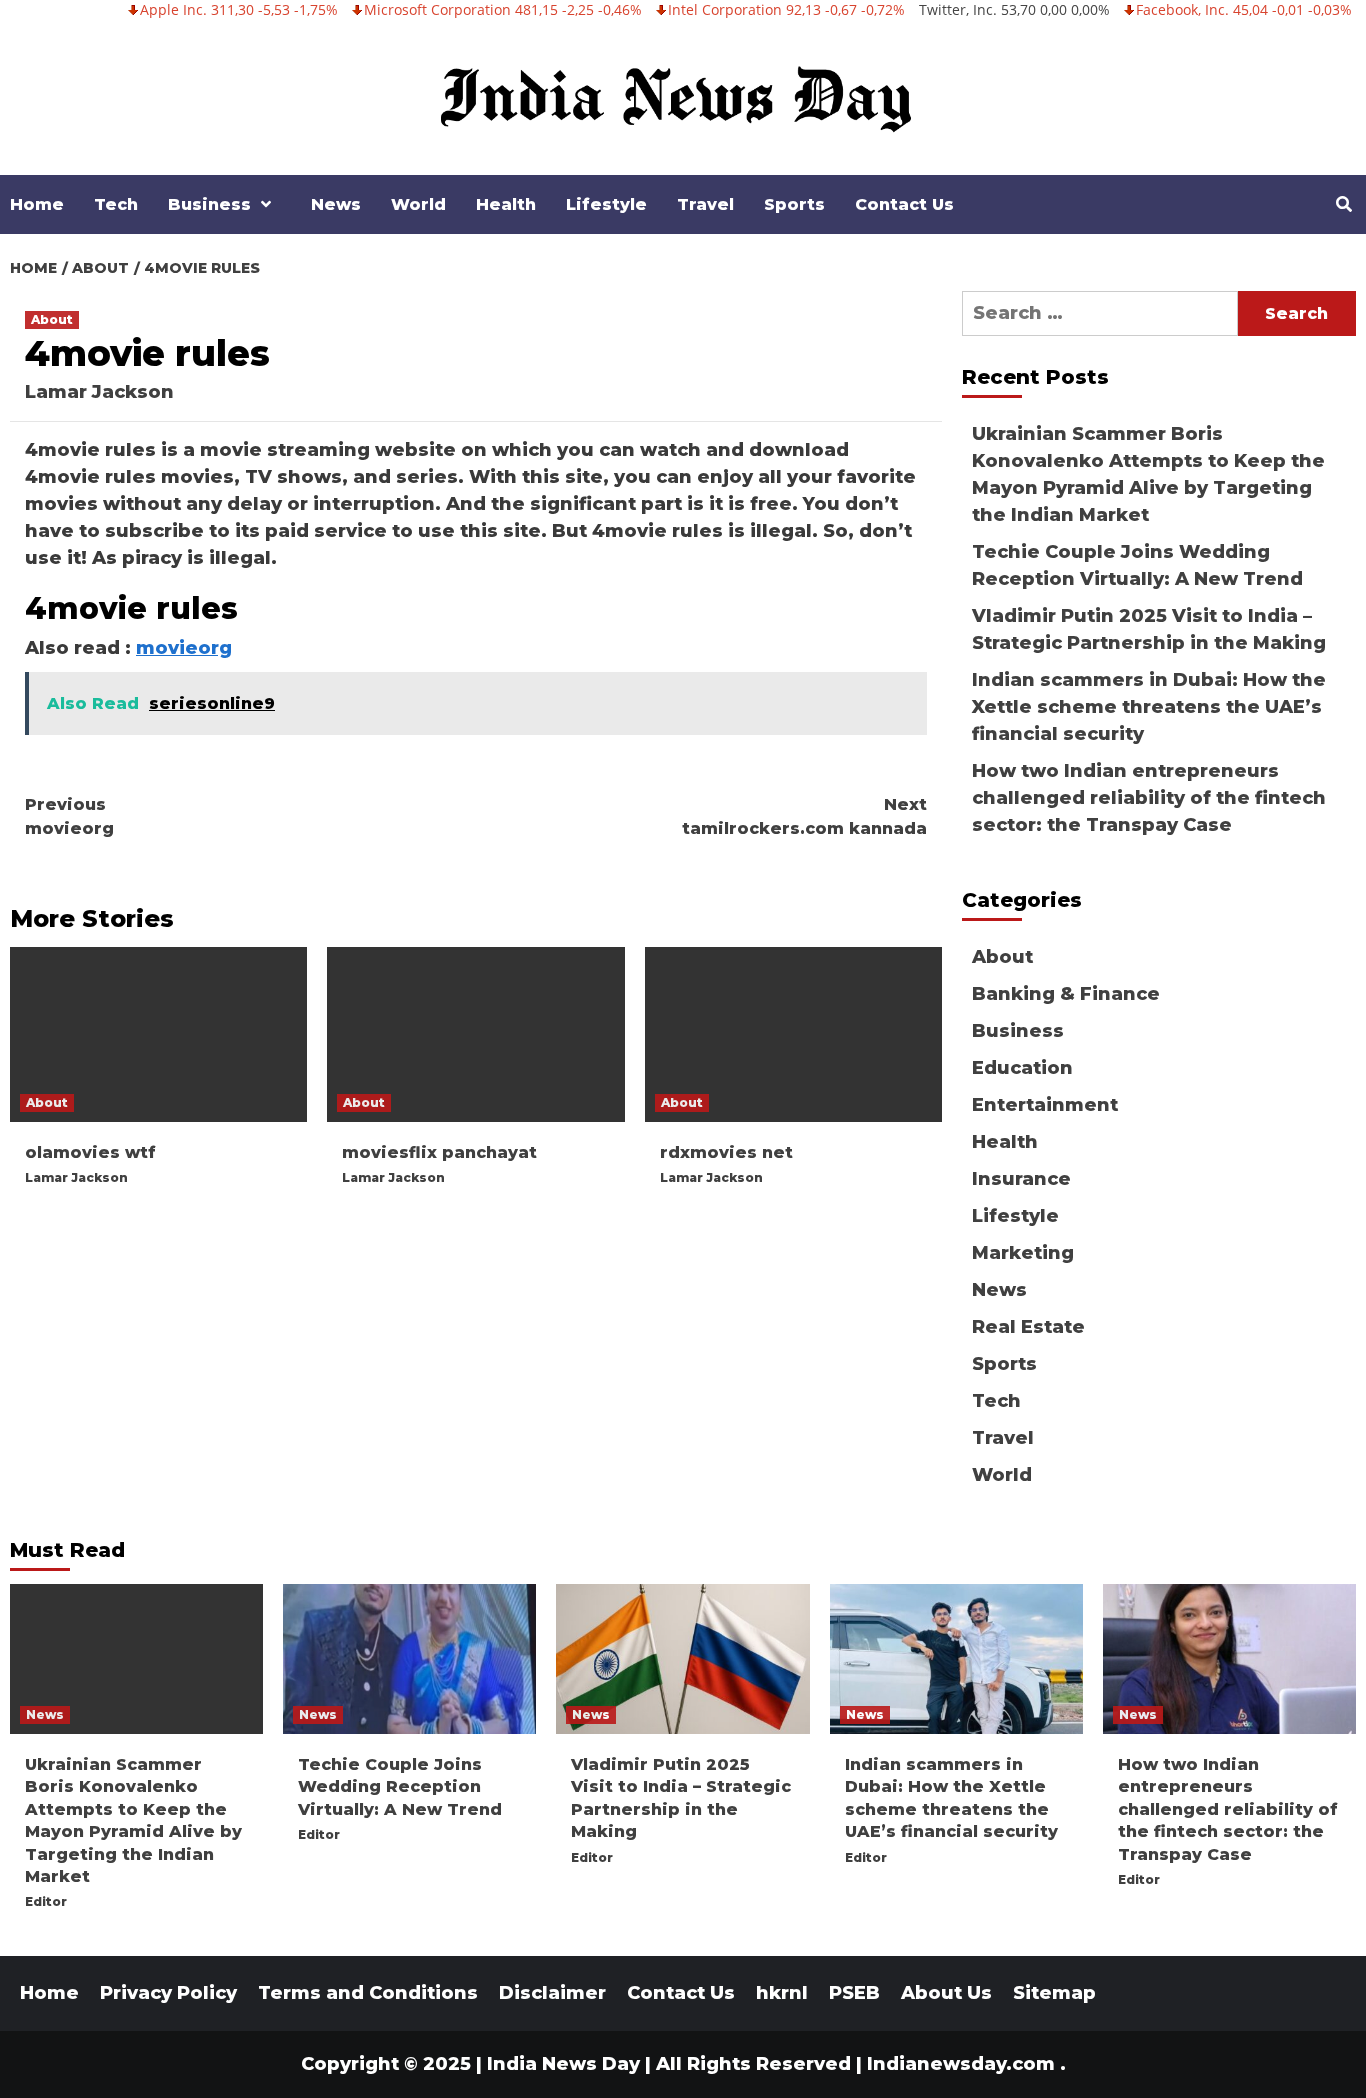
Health (506, 204)
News (336, 204)
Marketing (1023, 1253)
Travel (705, 204)
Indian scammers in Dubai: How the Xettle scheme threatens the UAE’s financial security (1149, 707)
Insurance (1021, 1179)
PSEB (854, 1993)
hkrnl (782, 1993)
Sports (794, 204)
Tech (116, 204)
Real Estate (1028, 1327)
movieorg (184, 648)
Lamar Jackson (99, 392)
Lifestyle (606, 204)
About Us (946, 1993)
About (52, 319)
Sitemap (1054, 1993)
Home (37, 204)
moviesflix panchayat (439, 1152)
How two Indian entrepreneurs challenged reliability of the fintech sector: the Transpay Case (1149, 798)
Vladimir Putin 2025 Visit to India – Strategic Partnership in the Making (1149, 629)
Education (1022, 1068)
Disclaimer (552, 1993)
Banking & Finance (1066, 994)
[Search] (1343, 205)
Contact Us (904, 204)
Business (209, 204)
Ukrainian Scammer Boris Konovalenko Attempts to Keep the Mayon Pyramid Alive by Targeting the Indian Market (1148, 474)
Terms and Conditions (368, 1993)
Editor (46, 1901)
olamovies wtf (90, 1152)
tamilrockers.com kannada (804, 816)
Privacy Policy (168, 1993)
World (418, 204)
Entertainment (1045, 1105)
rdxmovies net (726, 1152)
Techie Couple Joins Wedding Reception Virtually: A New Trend (1137, 565)
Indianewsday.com (961, 2064)
